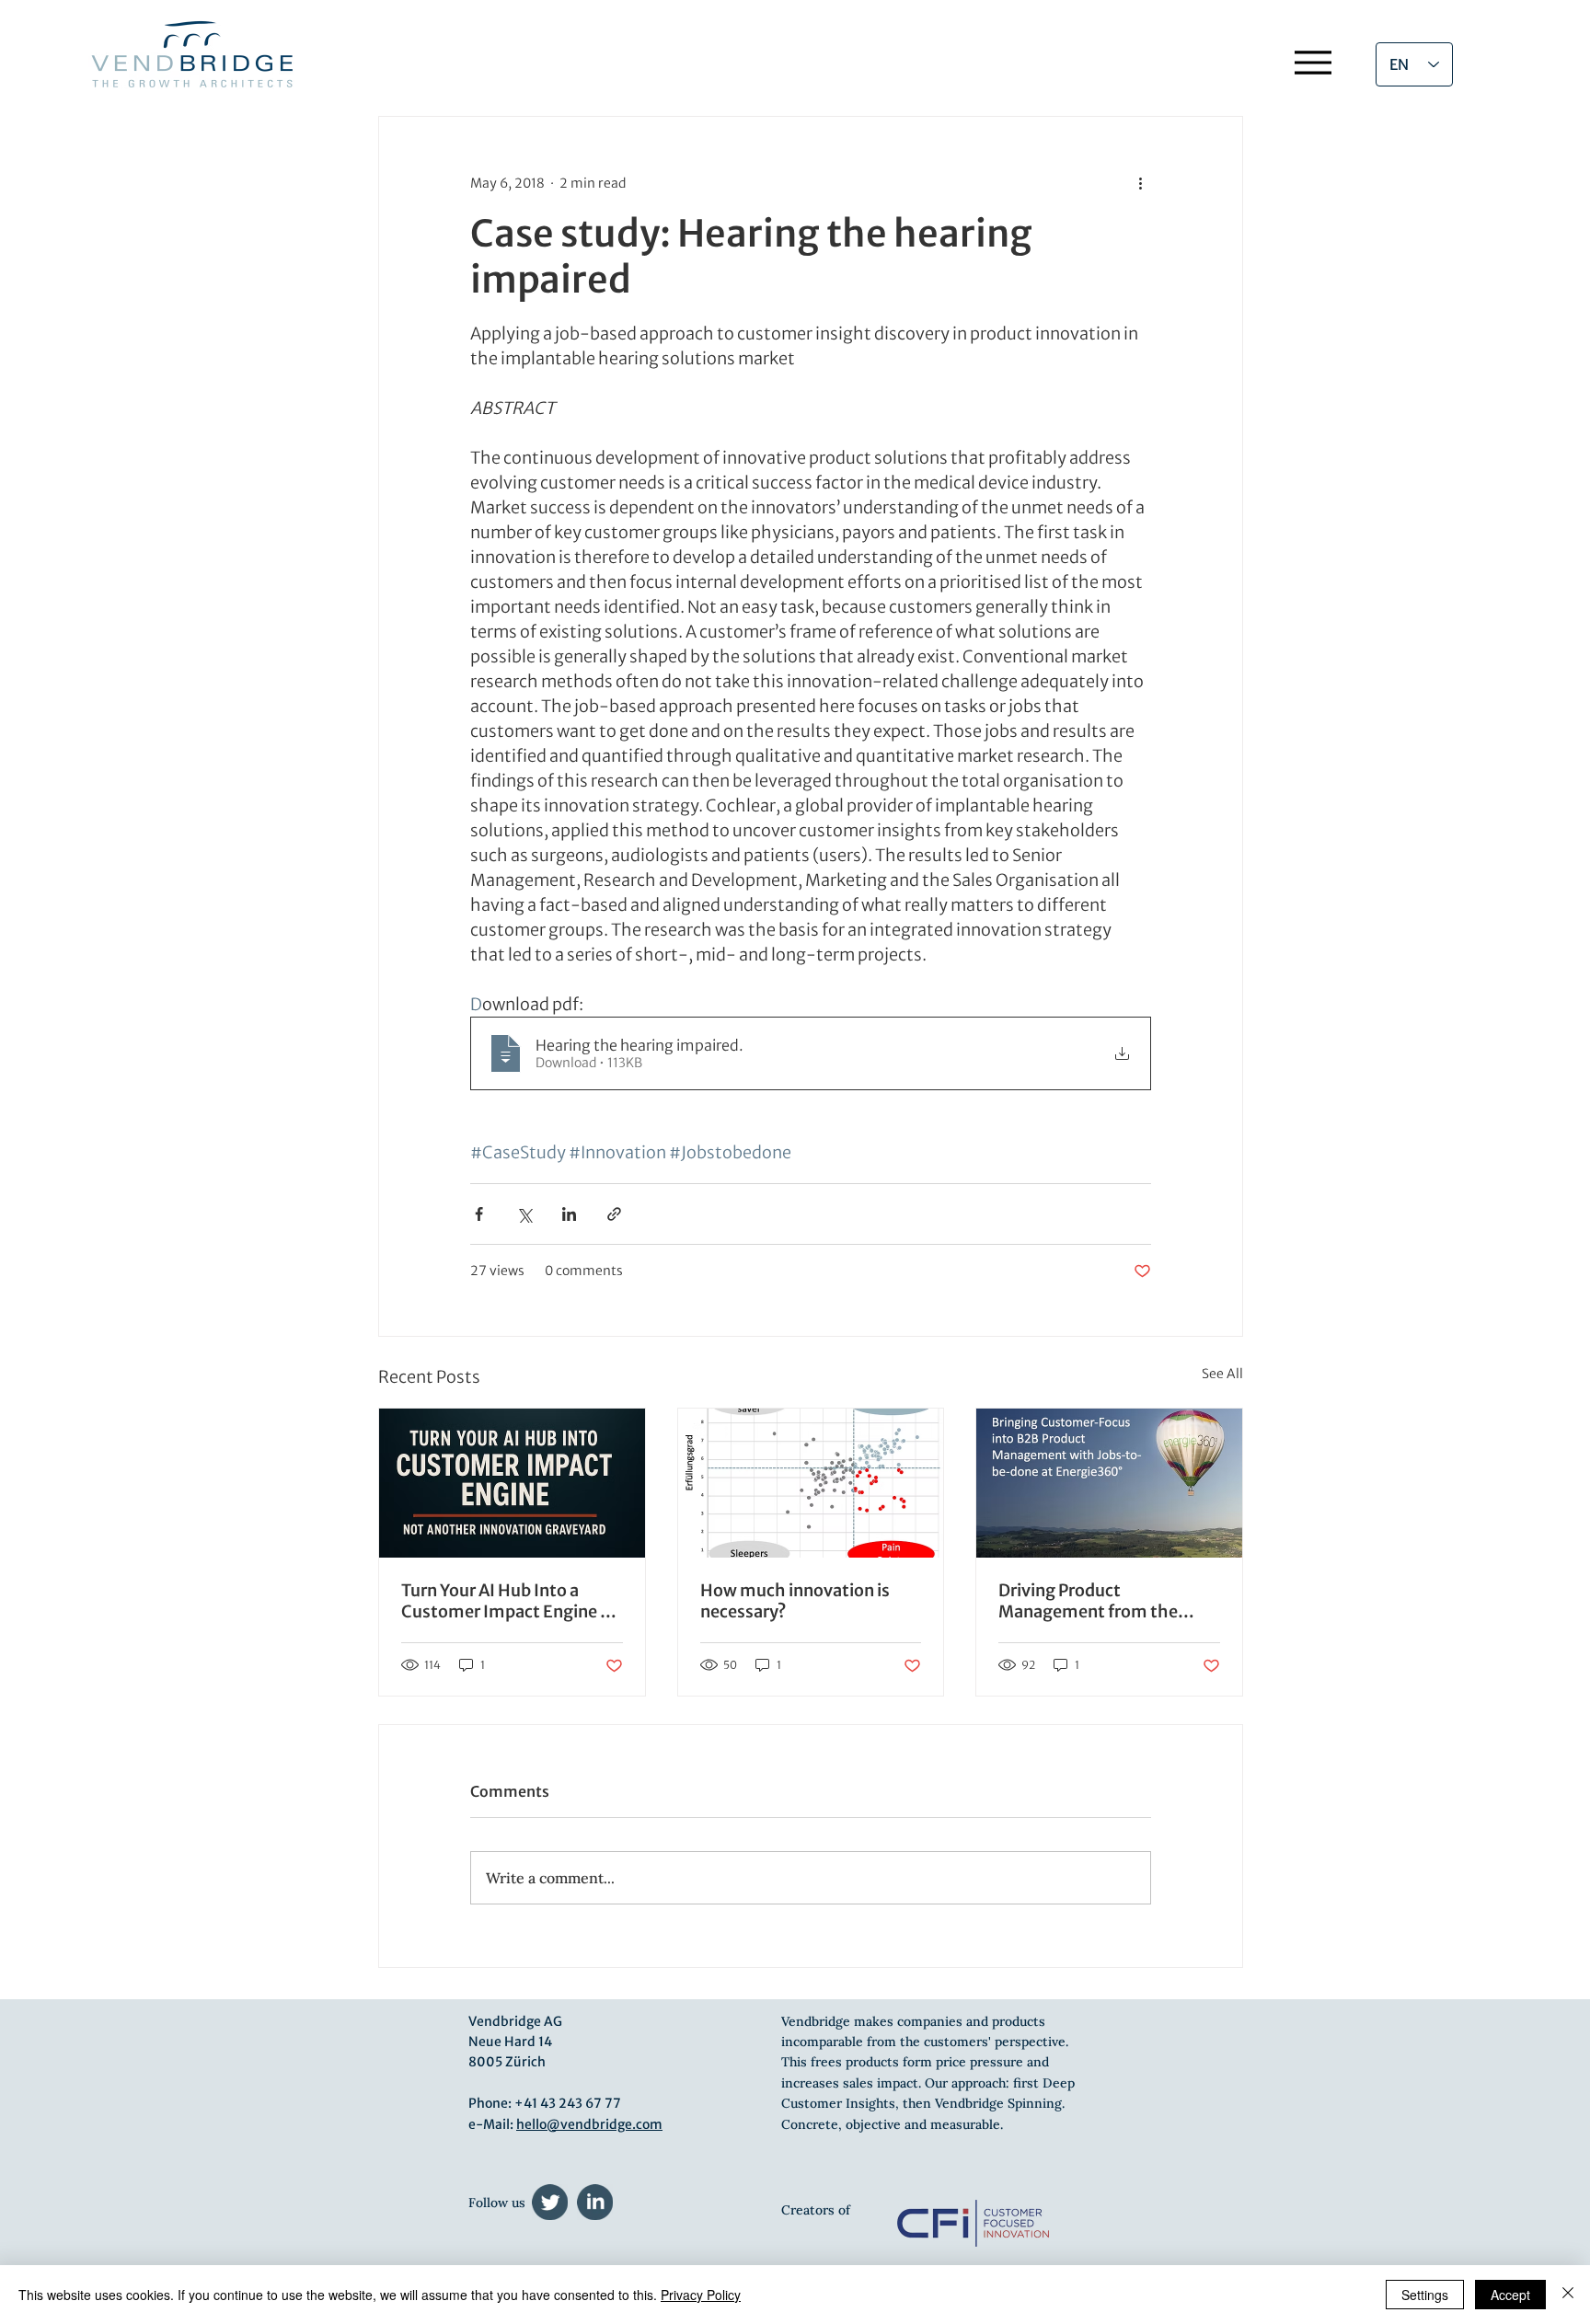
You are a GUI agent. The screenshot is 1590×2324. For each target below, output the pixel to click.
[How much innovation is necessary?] (811, 1483)
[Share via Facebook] (479, 1214)
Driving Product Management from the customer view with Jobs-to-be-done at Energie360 (1103, 1601)
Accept (1510, 2295)
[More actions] (1140, 183)
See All (1222, 1374)
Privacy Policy (701, 2295)
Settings (1425, 2295)
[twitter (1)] (550, 2202)
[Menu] (1313, 62)
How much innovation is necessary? (795, 1601)
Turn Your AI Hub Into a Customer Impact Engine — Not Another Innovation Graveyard (510, 1601)
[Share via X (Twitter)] (524, 1214)
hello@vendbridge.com (589, 2124)
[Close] (1568, 2295)
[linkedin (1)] (595, 2202)
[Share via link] (614, 1214)
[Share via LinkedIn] (569, 1214)
